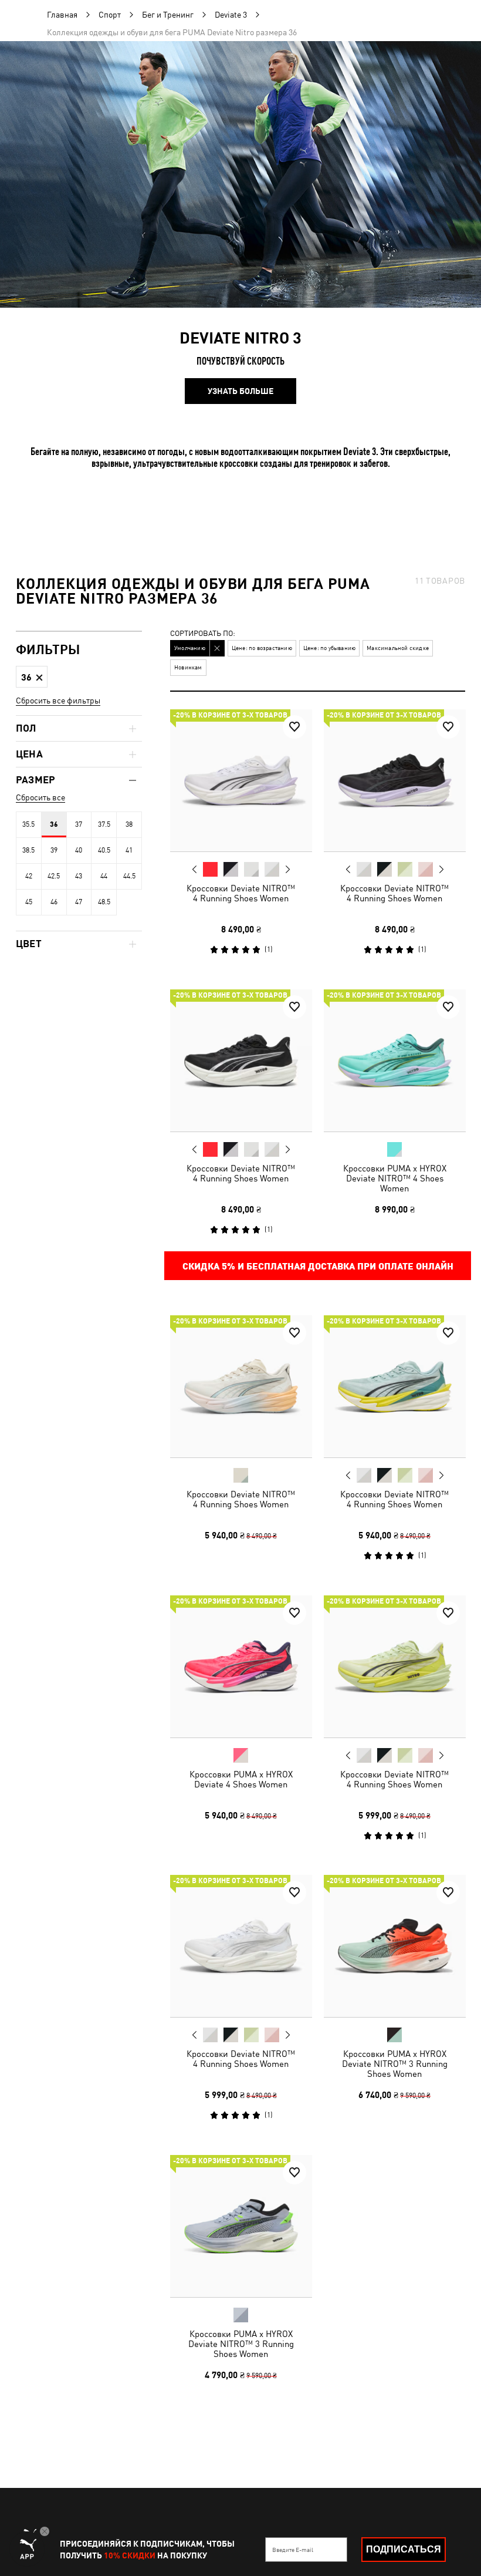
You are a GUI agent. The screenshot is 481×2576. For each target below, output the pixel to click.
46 (54, 902)
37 (79, 824)
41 (129, 850)
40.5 (104, 850)
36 (54, 824)
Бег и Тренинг (168, 15)
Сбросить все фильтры (58, 701)
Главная (62, 15)
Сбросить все (40, 797)
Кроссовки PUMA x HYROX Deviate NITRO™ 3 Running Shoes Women (394, 2064)
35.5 (28, 824)
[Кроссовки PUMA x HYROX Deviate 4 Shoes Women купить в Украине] (241, 1666)
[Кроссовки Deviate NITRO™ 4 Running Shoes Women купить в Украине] (241, 780)
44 (104, 876)
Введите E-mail (293, 2550)
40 (79, 850)
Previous (195, 869)
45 (29, 902)
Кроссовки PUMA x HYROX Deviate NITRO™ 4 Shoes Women (394, 1178)
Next (287, 870)
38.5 (28, 850)
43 (79, 876)
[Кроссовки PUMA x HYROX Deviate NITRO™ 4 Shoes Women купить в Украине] (395, 1060)
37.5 (104, 824)
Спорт (110, 15)
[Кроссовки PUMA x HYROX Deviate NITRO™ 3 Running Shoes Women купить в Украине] (395, 1946)
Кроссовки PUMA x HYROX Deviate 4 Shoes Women (241, 1779)
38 (129, 824)
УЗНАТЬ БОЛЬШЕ (240, 391)
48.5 (104, 902)
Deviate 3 (231, 15)
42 (29, 876)
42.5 (54, 876)
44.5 (129, 876)
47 (79, 902)
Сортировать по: (203, 634)
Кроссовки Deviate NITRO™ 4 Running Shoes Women (241, 893)
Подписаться (404, 2549)
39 (54, 850)
